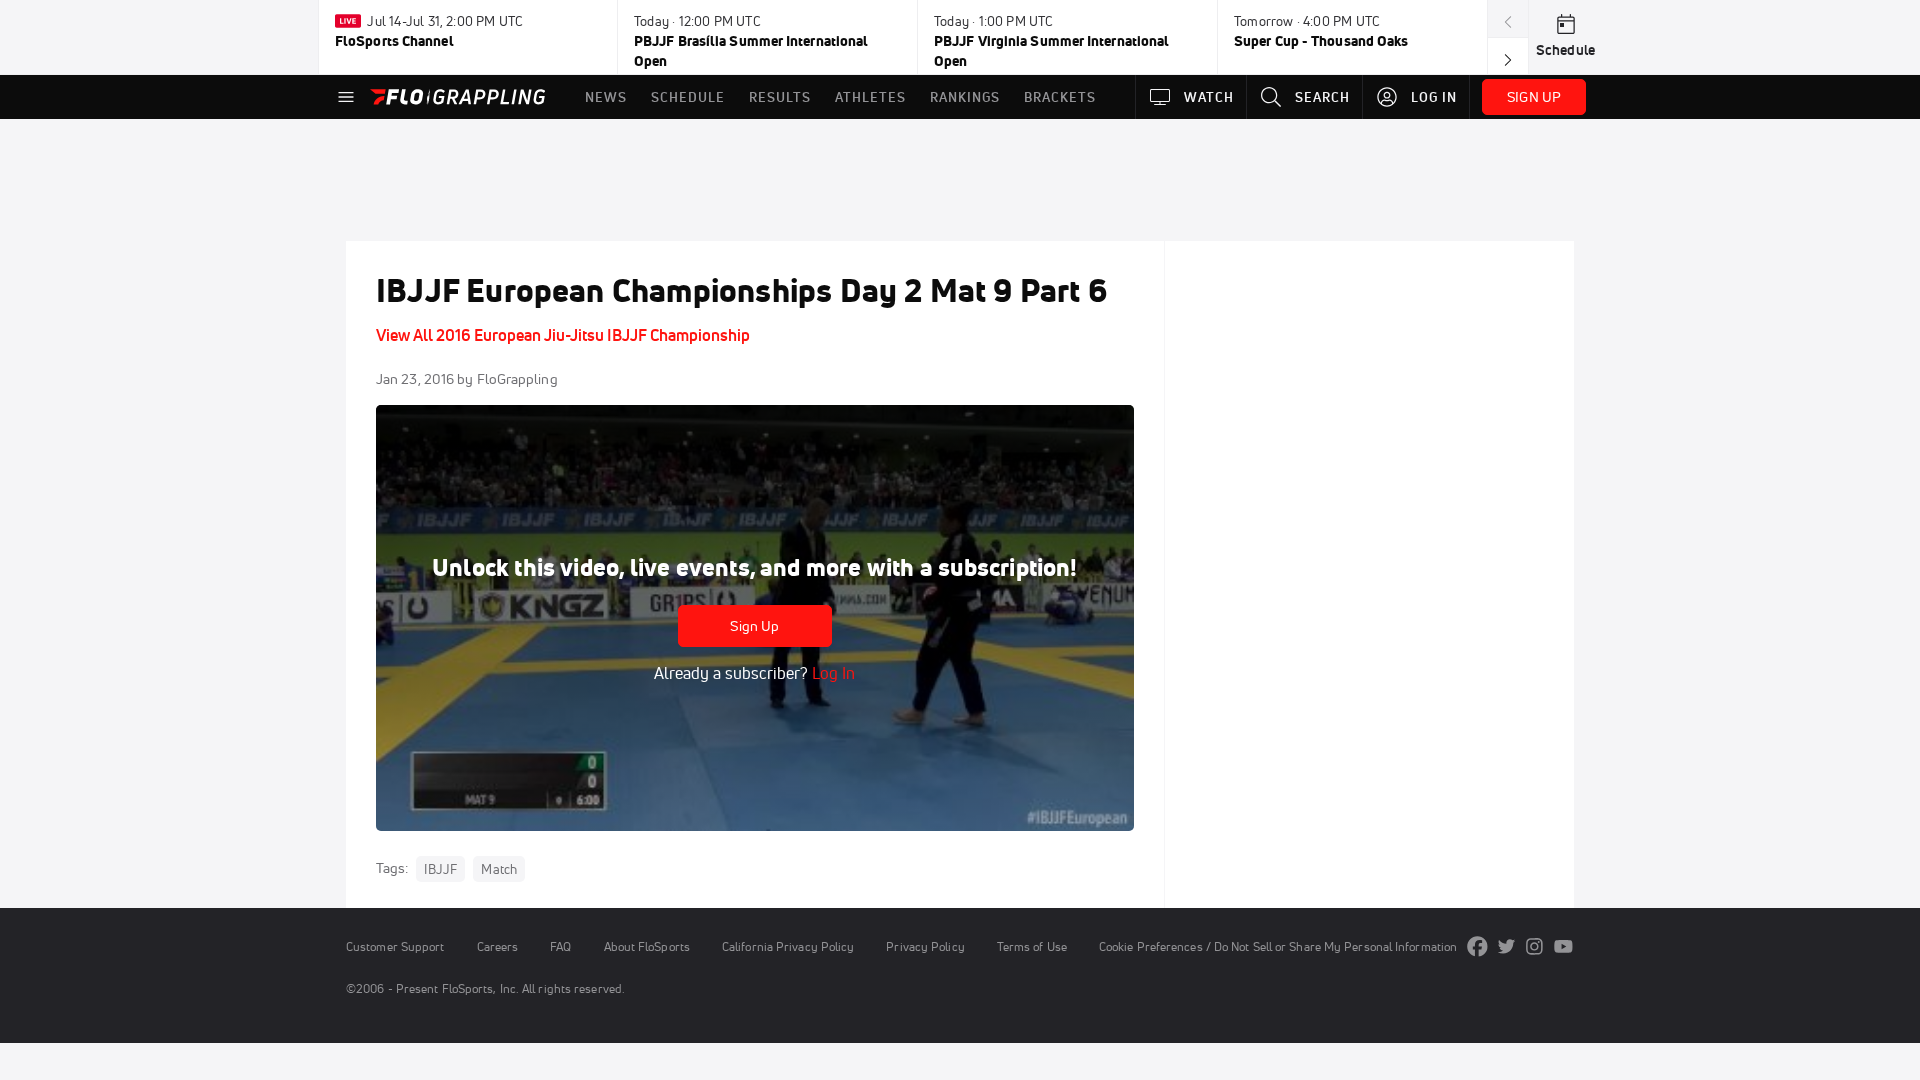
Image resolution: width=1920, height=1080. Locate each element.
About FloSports (647, 946)
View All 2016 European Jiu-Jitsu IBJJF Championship (563, 335)
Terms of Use (1032, 946)
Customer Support (395, 946)
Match (499, 869)
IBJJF (440, 869)
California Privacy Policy (788, 946)
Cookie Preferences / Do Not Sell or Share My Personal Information (1278, 946)
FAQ (560, 946)
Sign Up (754, 626)
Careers (498, 946)
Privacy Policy (925, 946)
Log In (831, 673)
